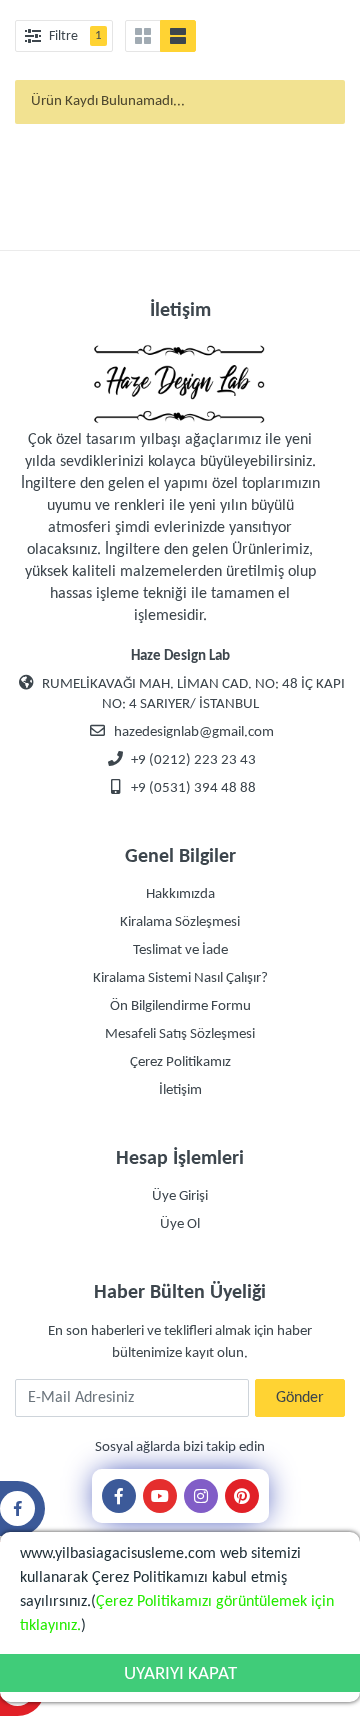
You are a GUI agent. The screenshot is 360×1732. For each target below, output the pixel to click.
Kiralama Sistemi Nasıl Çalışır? (180, 978)
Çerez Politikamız (180, 1062)
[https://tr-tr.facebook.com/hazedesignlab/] (119, 1496)
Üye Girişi (180, 1196)
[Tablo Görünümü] (143, 36)
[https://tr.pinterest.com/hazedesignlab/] (242, 1496)
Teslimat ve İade (180, 950)
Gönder (300, 1398)
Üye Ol (180, 1224)
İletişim (180, 1090)
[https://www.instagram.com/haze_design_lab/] (201, 1496)
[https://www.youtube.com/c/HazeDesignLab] (160, 1496)
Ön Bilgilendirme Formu (180, 1006)
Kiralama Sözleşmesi (180, 922)
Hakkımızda (180, 894)
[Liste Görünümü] (178, 36)
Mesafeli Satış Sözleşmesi (180, 1034)
